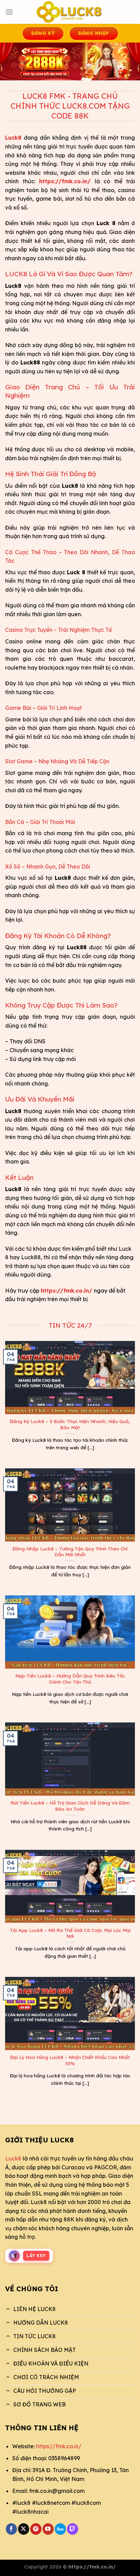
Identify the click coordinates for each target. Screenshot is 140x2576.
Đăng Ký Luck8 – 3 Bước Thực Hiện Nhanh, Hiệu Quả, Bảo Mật (70, 1424)
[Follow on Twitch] (73, 2529)
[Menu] (9, 12)
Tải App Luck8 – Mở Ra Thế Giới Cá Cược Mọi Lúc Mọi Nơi (70, 1933)
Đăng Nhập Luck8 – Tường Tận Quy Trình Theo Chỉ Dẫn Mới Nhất (70, 1552)
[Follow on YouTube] (48, 2529)
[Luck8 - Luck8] (70, 12)
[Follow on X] (24, 2529)
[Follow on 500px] (60, 2529)
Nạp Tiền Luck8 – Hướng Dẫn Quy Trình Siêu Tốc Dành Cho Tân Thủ (70, 1679)
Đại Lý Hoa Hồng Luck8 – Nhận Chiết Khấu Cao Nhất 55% (70, 2060)
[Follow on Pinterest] (36, 2529)
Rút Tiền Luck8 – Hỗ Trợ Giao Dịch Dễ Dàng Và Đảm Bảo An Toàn (70, 1806)
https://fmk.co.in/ (59, 2446)
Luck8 (13, 2158)
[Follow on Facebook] (11, 2529)
